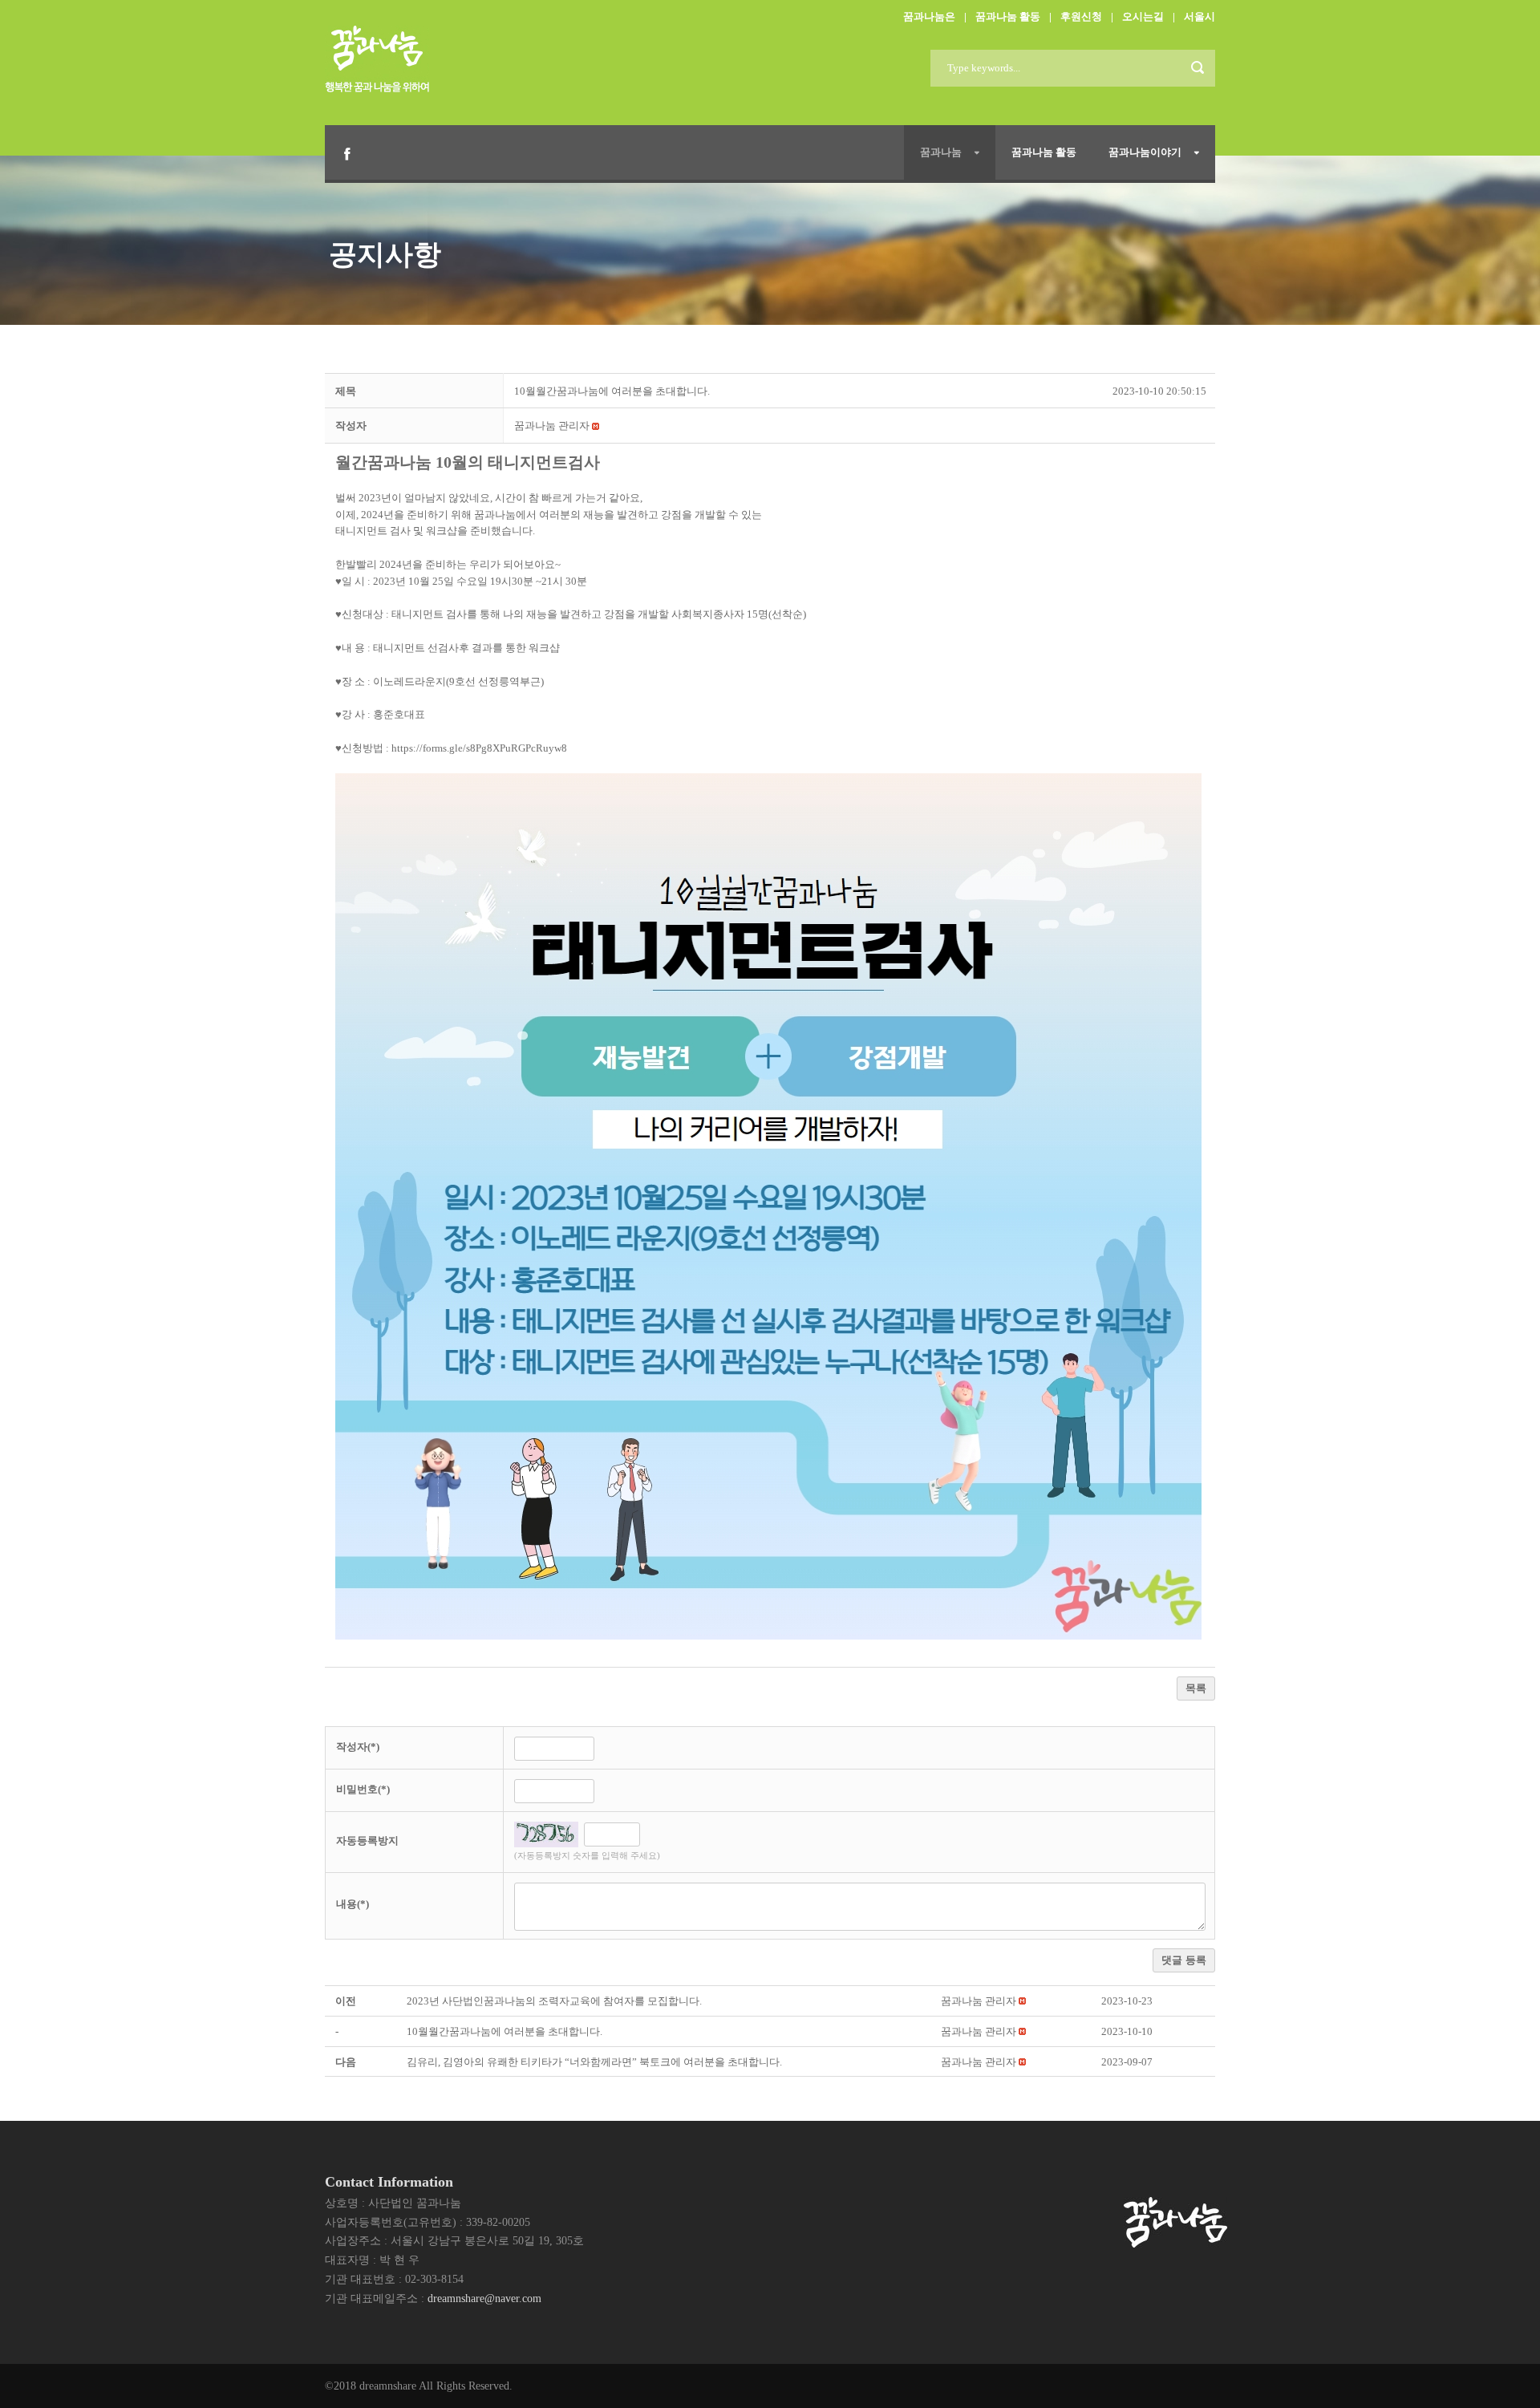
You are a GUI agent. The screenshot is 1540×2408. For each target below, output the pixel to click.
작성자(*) (358, 1747)
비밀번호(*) (363, 1789)
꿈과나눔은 (929, 16)
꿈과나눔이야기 (1145, 152)
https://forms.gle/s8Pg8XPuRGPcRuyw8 (479, 748)
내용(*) (353, 1904)
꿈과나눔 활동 (1008, 16)
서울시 (1200, 16)
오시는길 (1143, 16)
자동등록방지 (367, 1840)
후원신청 (1081, 16)
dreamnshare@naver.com (484, 2299)
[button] (552, 426)
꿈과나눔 (941, 152)
